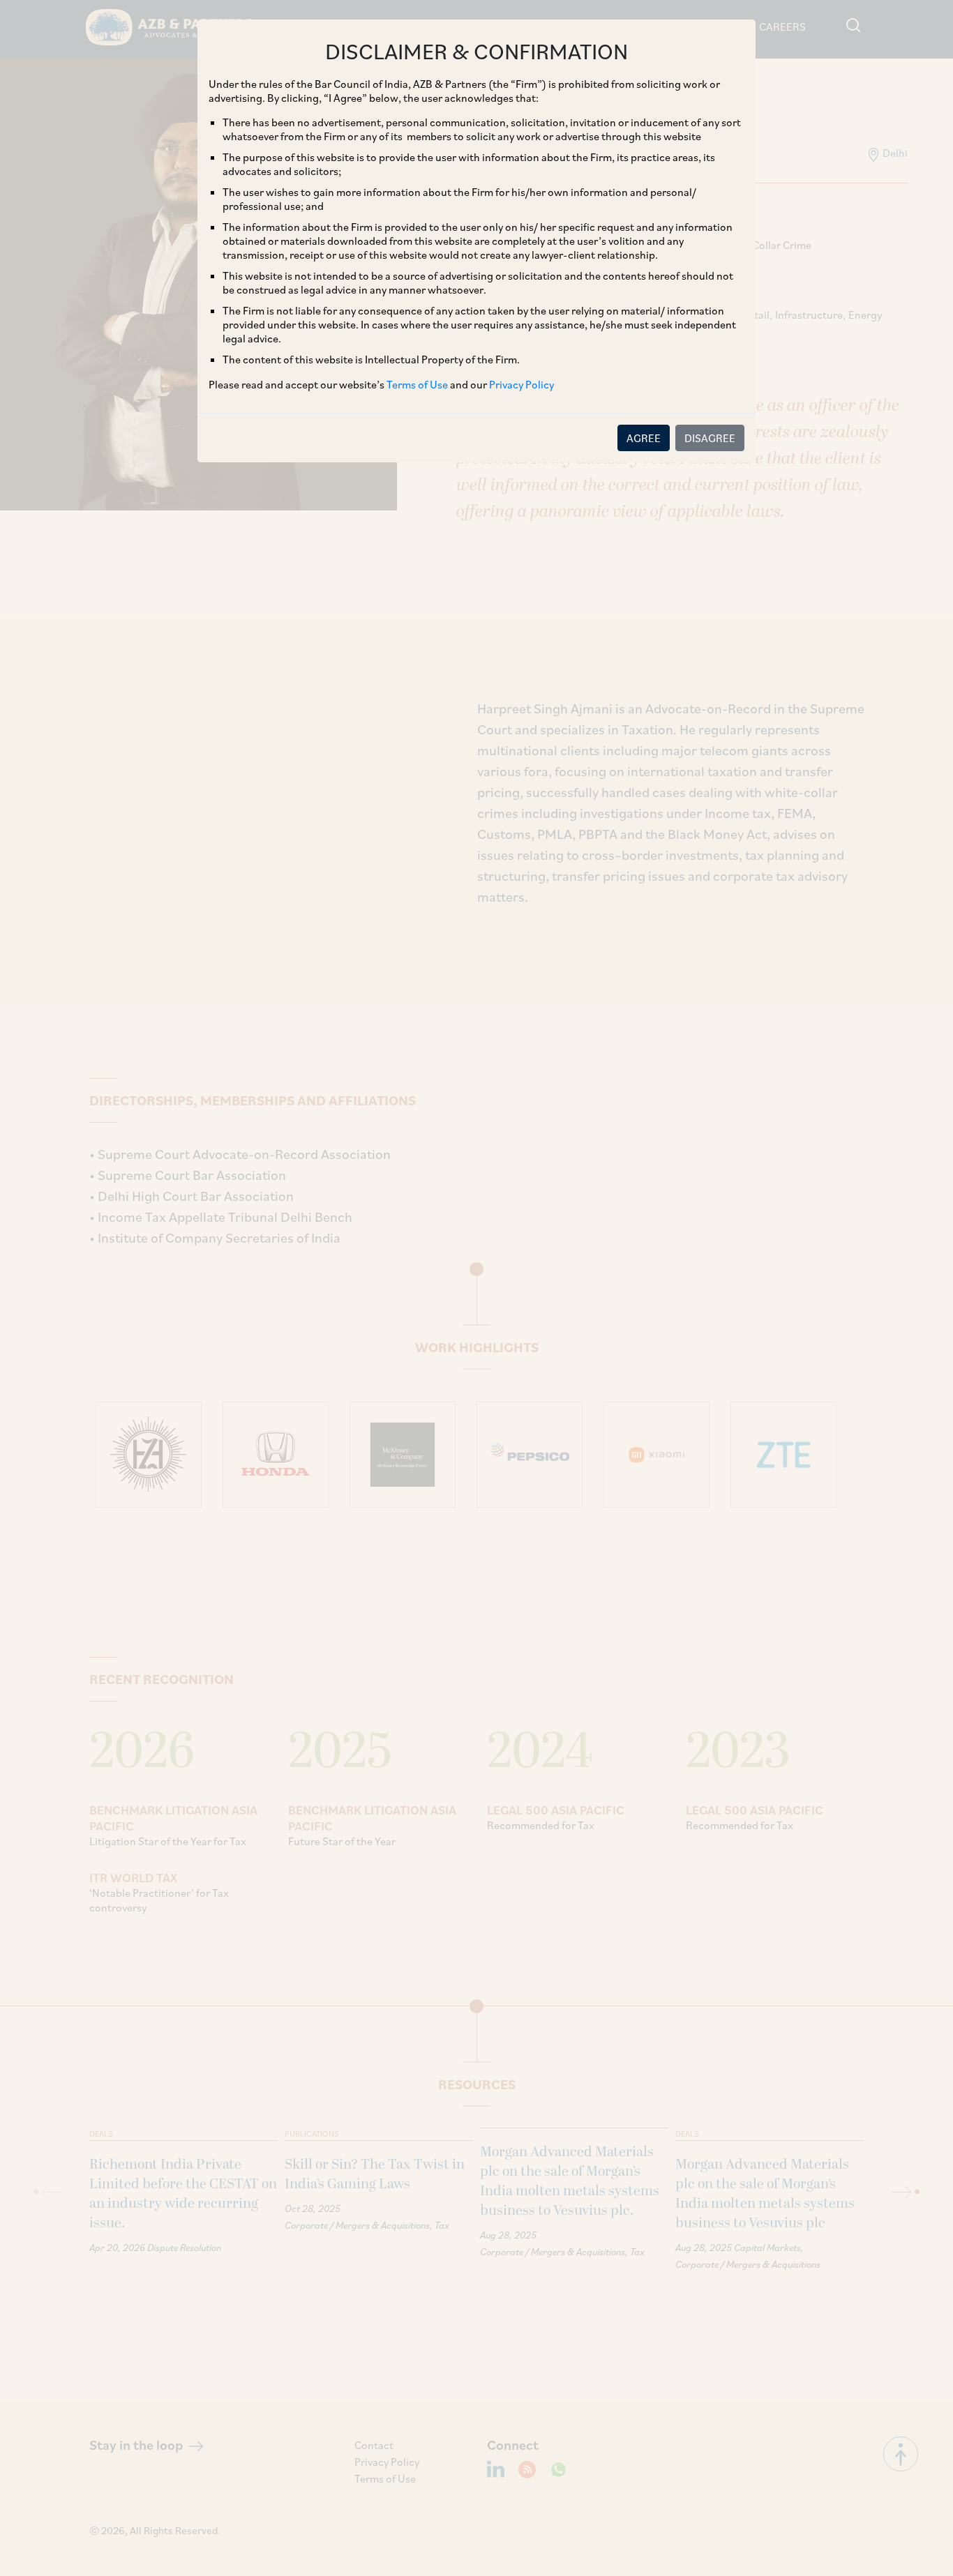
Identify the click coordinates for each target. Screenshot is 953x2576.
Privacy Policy (521, 384)
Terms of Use (417, 384)
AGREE (644, 438)
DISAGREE (710, 438)
